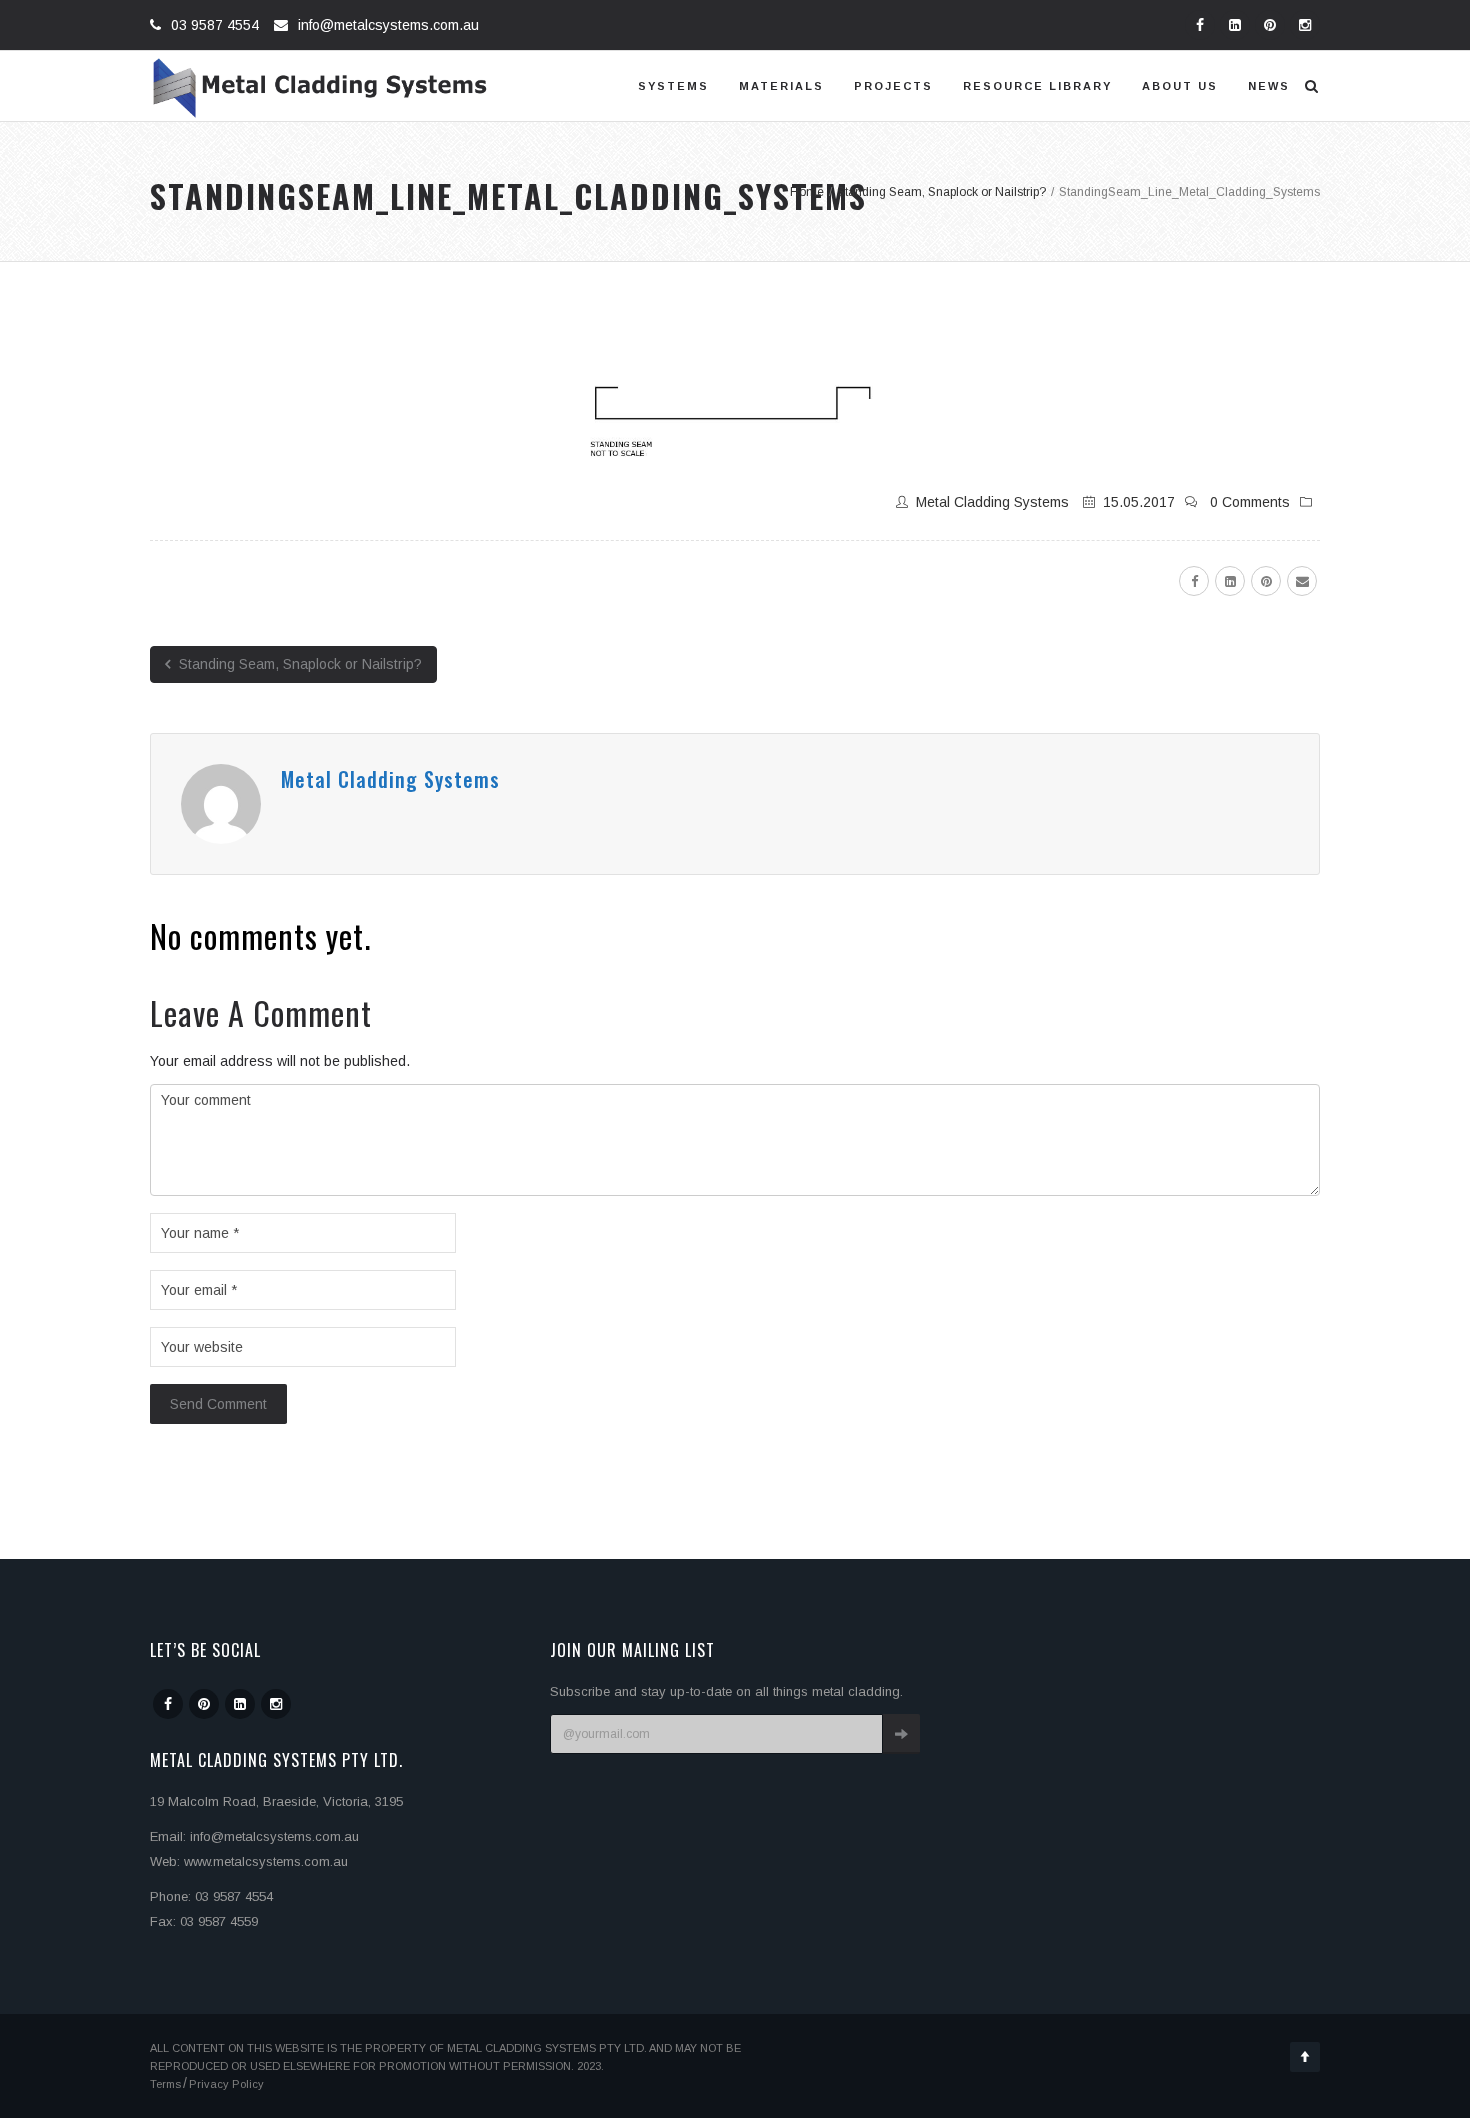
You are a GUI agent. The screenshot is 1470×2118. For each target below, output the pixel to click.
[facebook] (1194, 581)
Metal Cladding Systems (992, 502)
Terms (165, 2084)
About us (1180, 86)
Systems (673, 86)
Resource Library (1037, 86)
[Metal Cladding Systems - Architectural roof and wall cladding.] (320, 86)
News (1269, 86)
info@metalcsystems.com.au (388, 25)
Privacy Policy (226, 2084)
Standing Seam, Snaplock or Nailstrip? (298, 664)
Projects (893, 86)
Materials (781, 86)
